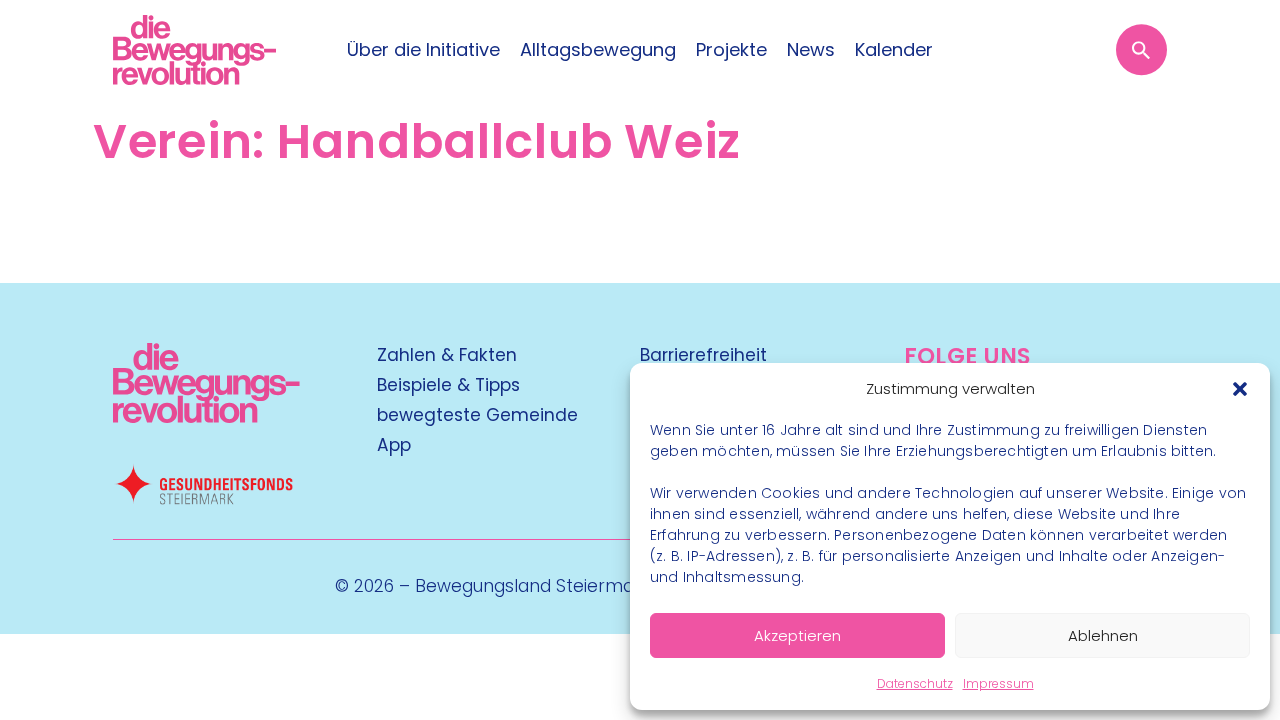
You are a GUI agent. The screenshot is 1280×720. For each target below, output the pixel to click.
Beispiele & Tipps (448, 385)
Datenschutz (915, 683)
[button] (1240, 389)
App (394, 445)
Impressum (998, 683)
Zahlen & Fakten (447, 355)
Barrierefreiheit (703, 355)
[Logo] (194, 50)
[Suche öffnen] (1141, 49)
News (811, 50)
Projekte (731, 50)
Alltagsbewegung (598, 50)
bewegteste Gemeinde (477, 415)
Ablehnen (1103, 635)
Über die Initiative (423, 50)
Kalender (894, 50)
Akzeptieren (797, 635)
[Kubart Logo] (206, 416)
